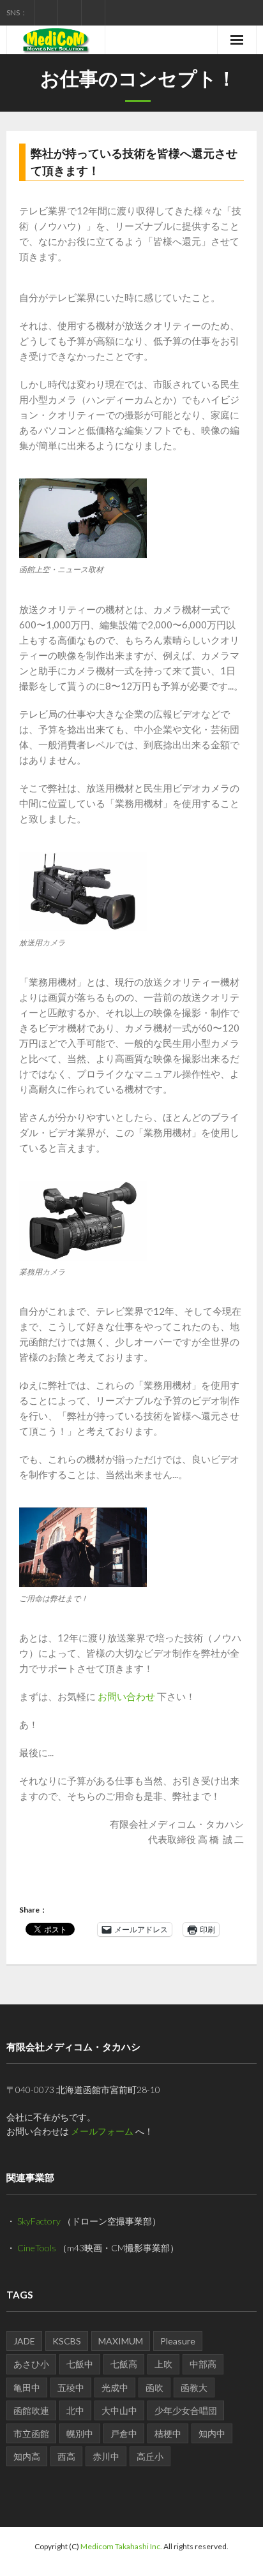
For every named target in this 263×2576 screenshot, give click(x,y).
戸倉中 (124, 2433)
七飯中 (80, 2364)
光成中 (115, 2387)
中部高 (203, 2364)
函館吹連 (31, 2410)
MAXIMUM (121, 2341)
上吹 (163, 2364)
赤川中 (106, 2456)
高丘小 (150, 2456)
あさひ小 (31, 2364)
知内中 (212, 2433)
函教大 (194, 2387)
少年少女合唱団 (186, 2410)
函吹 (154, 2387)
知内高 (27, 2456)
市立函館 (31, 2433)
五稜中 (71, 2387)
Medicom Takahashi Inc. (121, 2546)
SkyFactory (39, 2221)
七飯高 (124, 2364)
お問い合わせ (126, 1696)
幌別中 (80, 2433)
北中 (75, 2410)
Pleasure (178, 2341)
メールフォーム (102, 2131)
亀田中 (27, 2387)
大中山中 (119, 2410)
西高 (66, 2456)
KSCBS (67, 2341)
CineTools (37, 2248)
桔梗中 (168, 2433)
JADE (24, 2341)
